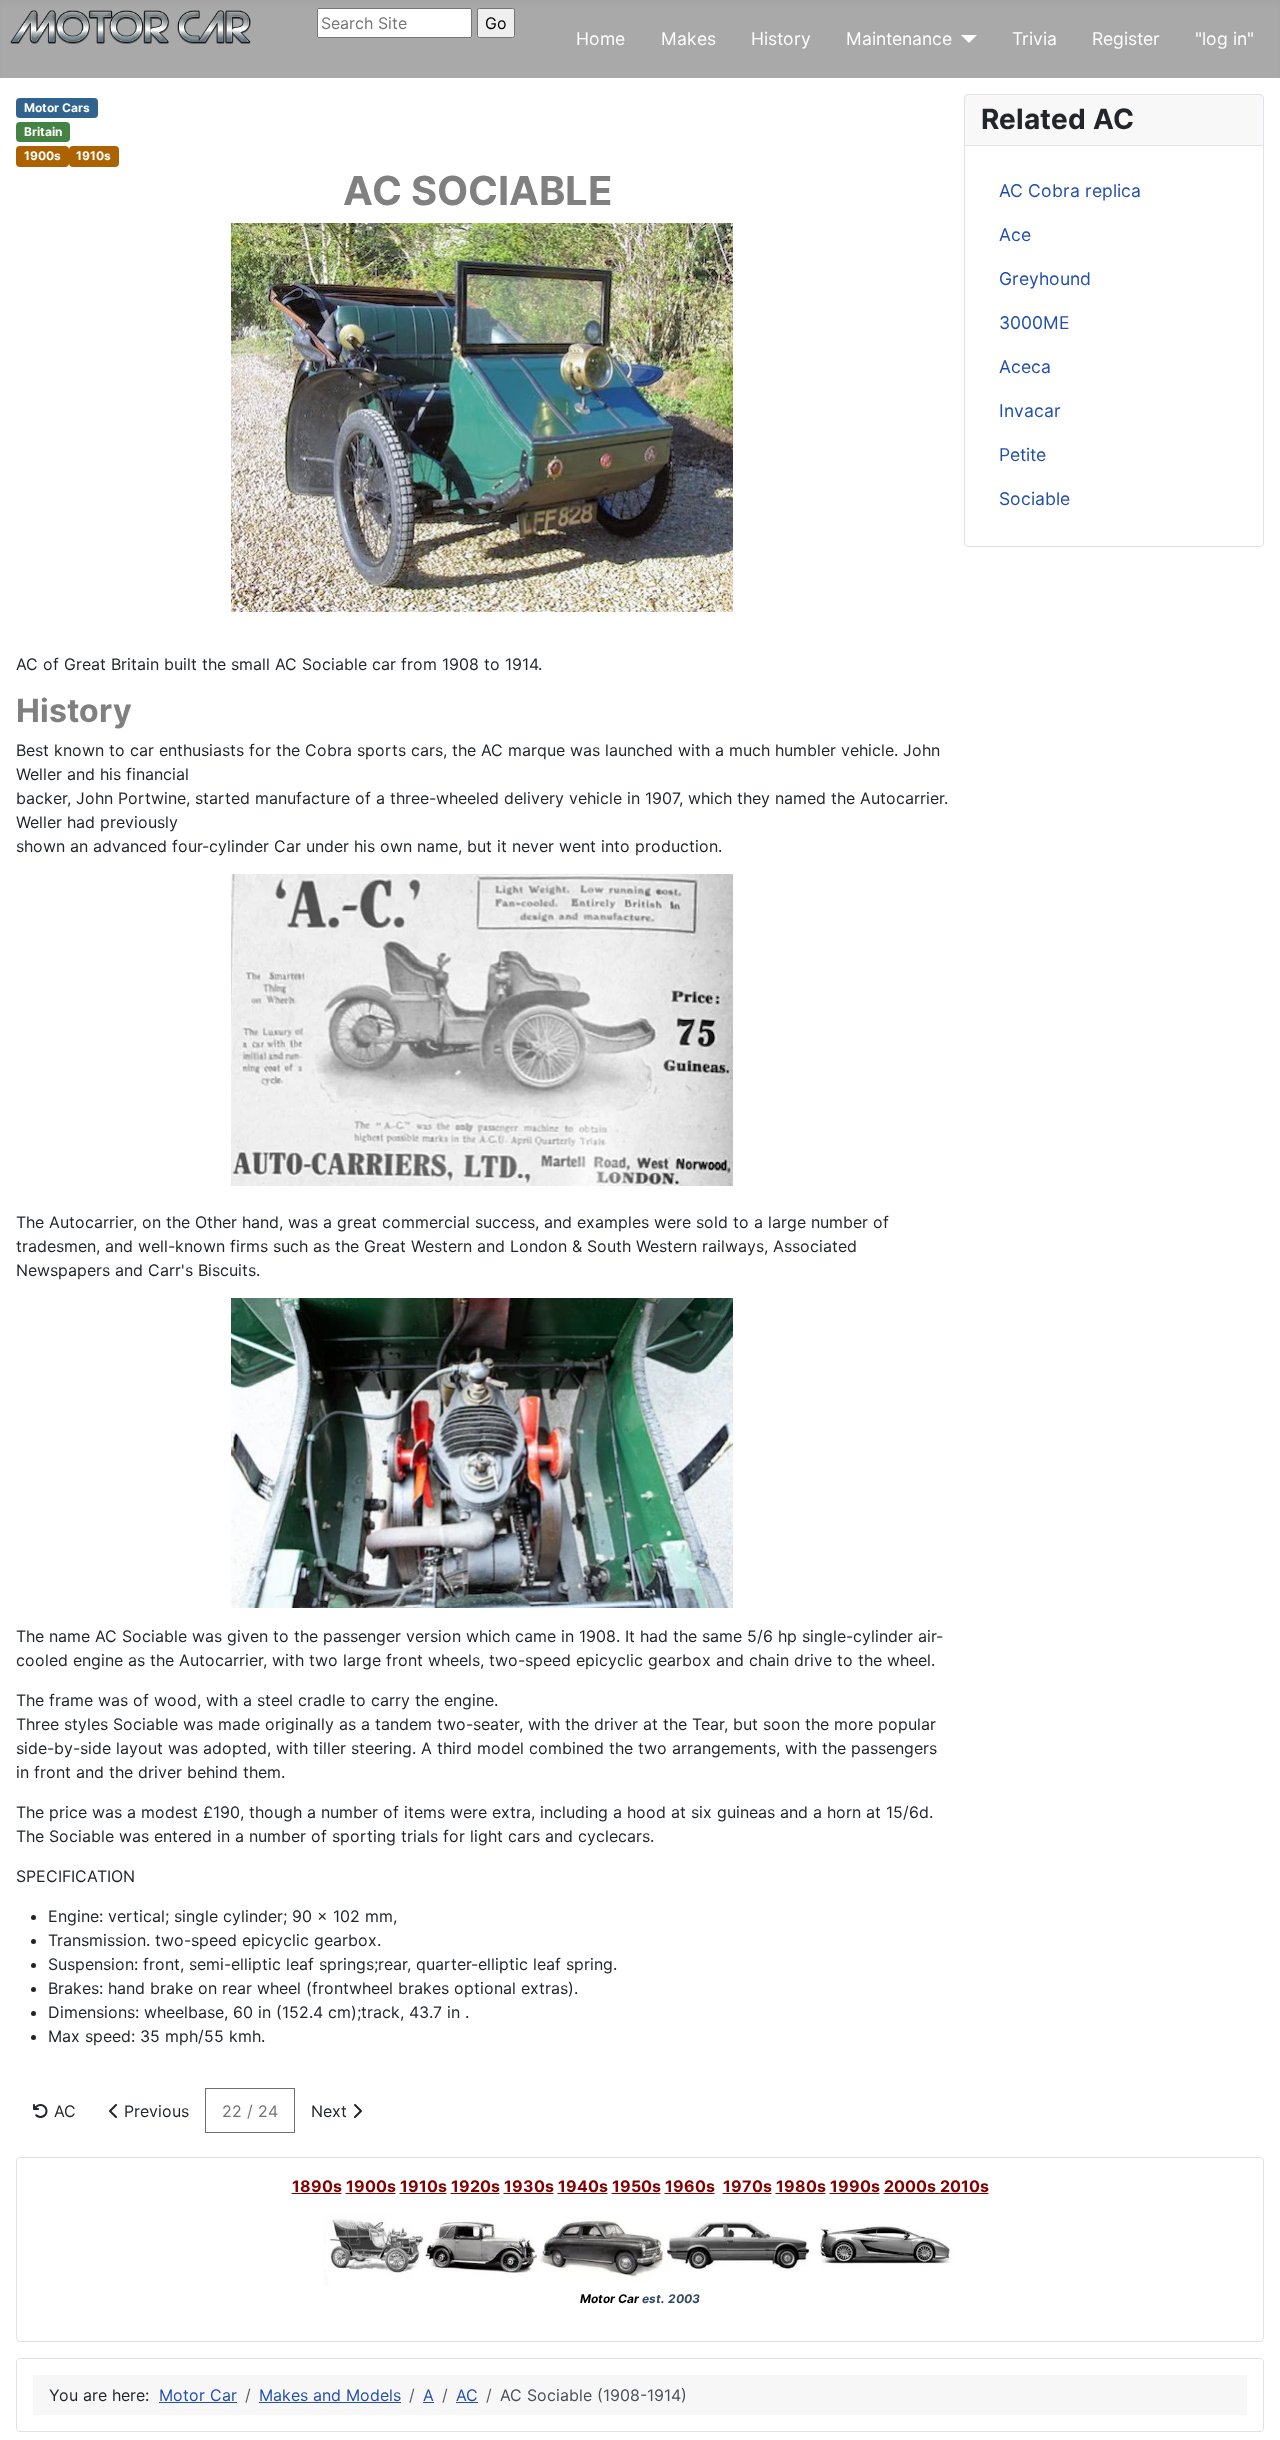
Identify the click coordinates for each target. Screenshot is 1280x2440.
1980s (801, 2186)
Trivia (1034, 38)
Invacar (1030, 410)
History (781, 38)
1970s (747, 2186)
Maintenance (899, 38)
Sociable (1034, 498)
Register (1126, 38)
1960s (690, 2186)
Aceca (1025, 366)
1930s (529, 2186)
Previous (154, 2111)
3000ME (1034, 322)
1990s (855, 2186)
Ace (1015, 234)
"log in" (1224, 38)
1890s (317, 2186)
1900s (371, 2186)
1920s (475, 2186)
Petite (1022, 454)
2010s (964, 2186)
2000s (912, 2186)
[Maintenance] (964, 39)
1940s (583, 2186)
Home (600, 38)
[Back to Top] (1245, 2403)
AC (62, 2111)
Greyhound (1045, 278)
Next (331, 2111)
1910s (423, 2186)
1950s (636, 2186)
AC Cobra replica (1070, 190)
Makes (688, 38)
